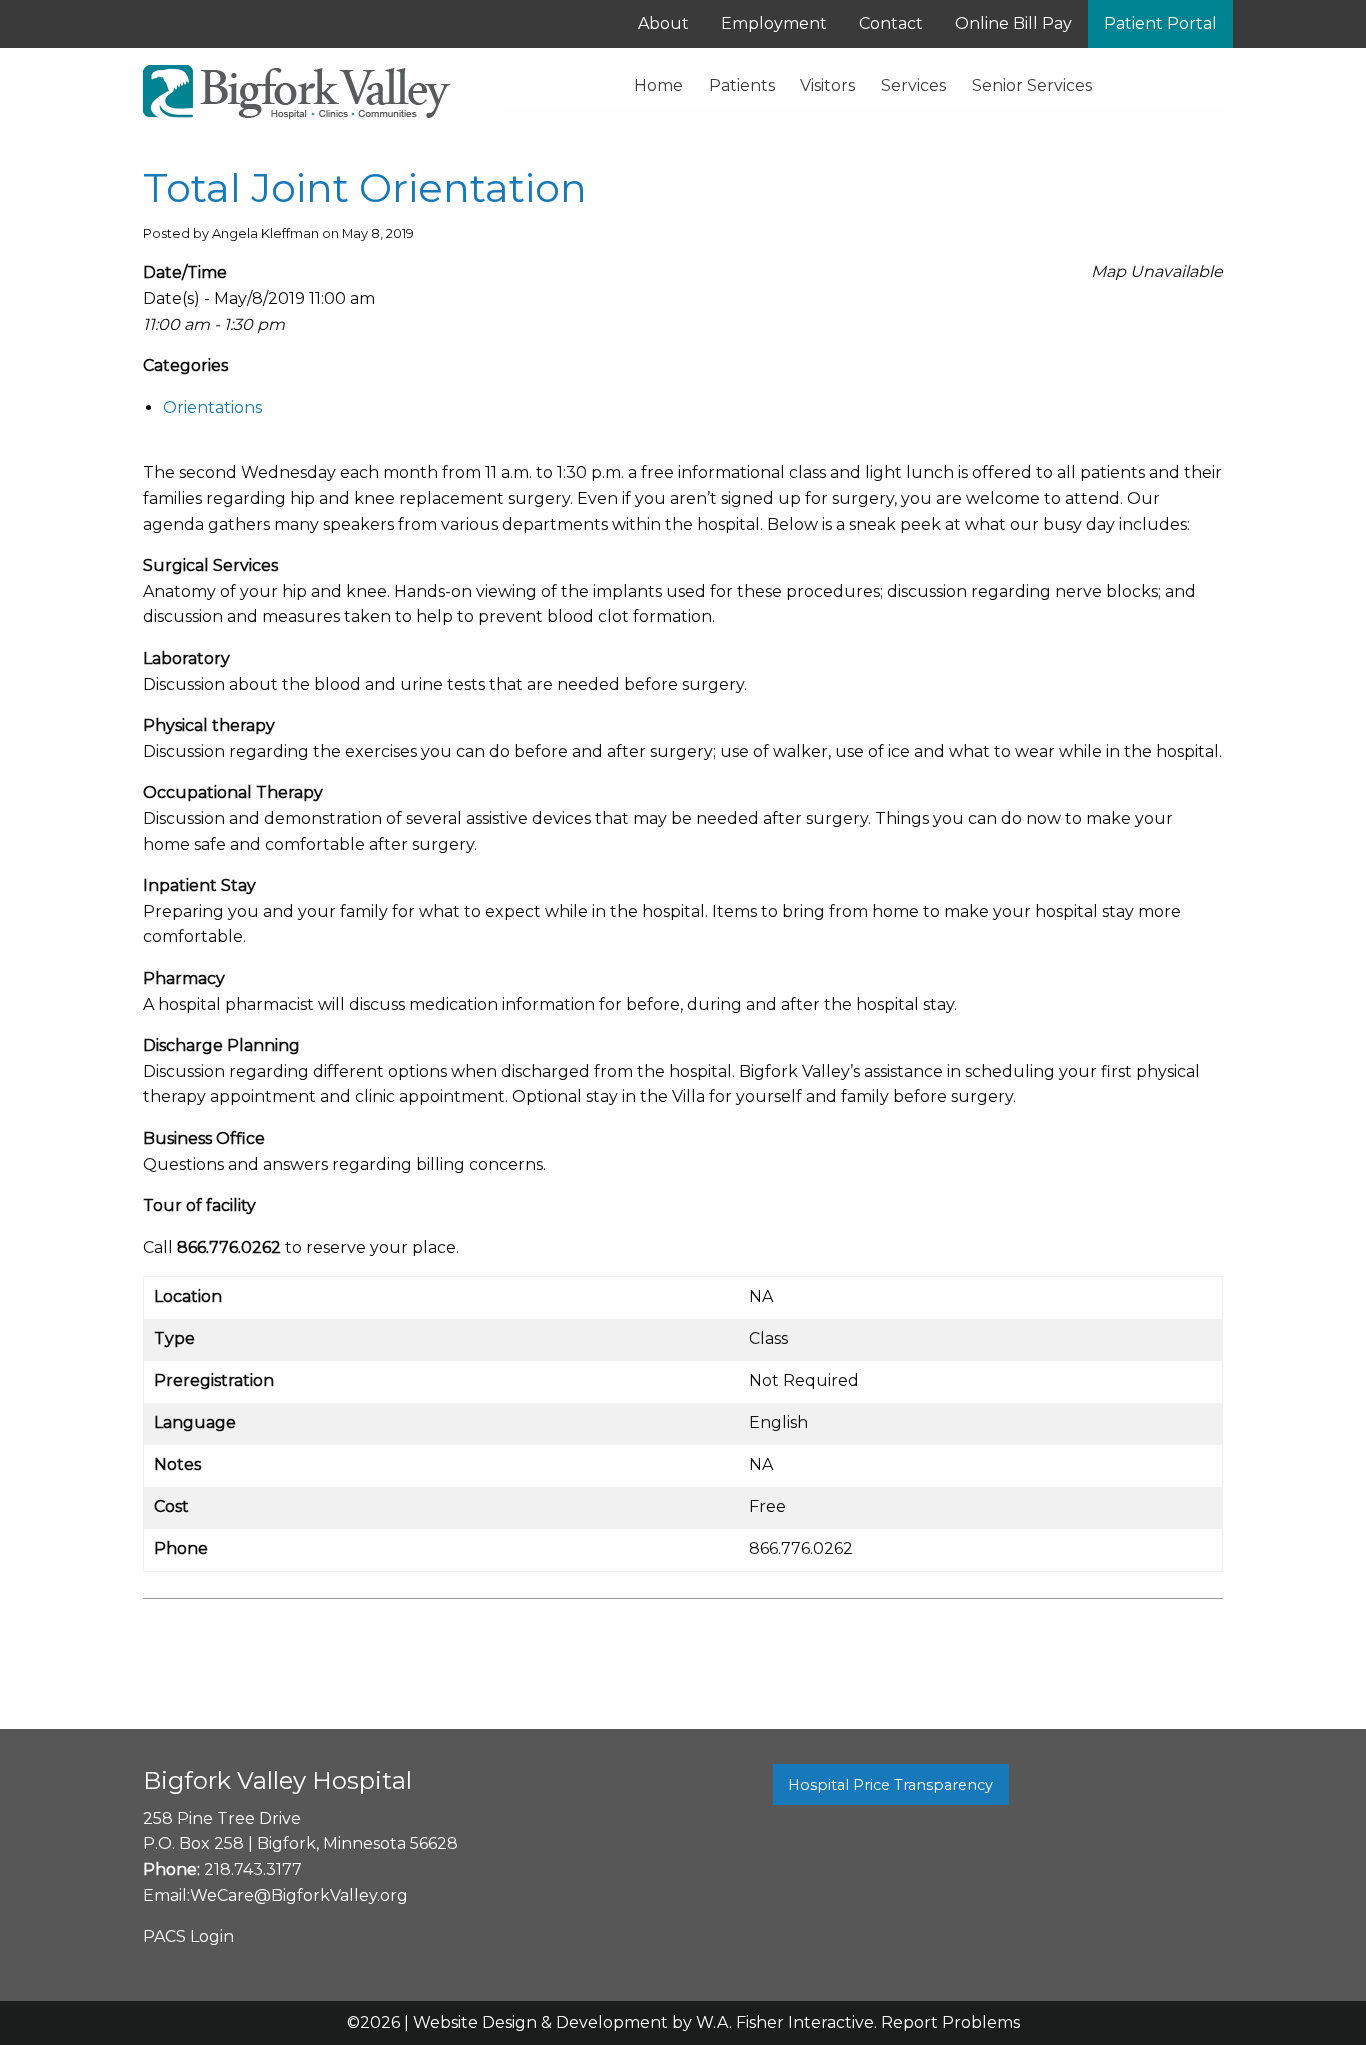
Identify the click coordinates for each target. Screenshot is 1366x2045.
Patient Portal (1160, 23)
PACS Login (188, 1936)
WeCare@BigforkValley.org (299, 1895)
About (663, 23)
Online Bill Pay (1013, 23)
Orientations (212, 407)
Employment (774, 23)
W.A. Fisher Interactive (785, 2022)
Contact (891, 23)
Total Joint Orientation (365, 187)
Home (658, 85)
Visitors (827, 85)
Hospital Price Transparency (890, 1785)
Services (913, 85)
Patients (742, 85)
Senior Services (1032, 85)
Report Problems (950, 2022)
